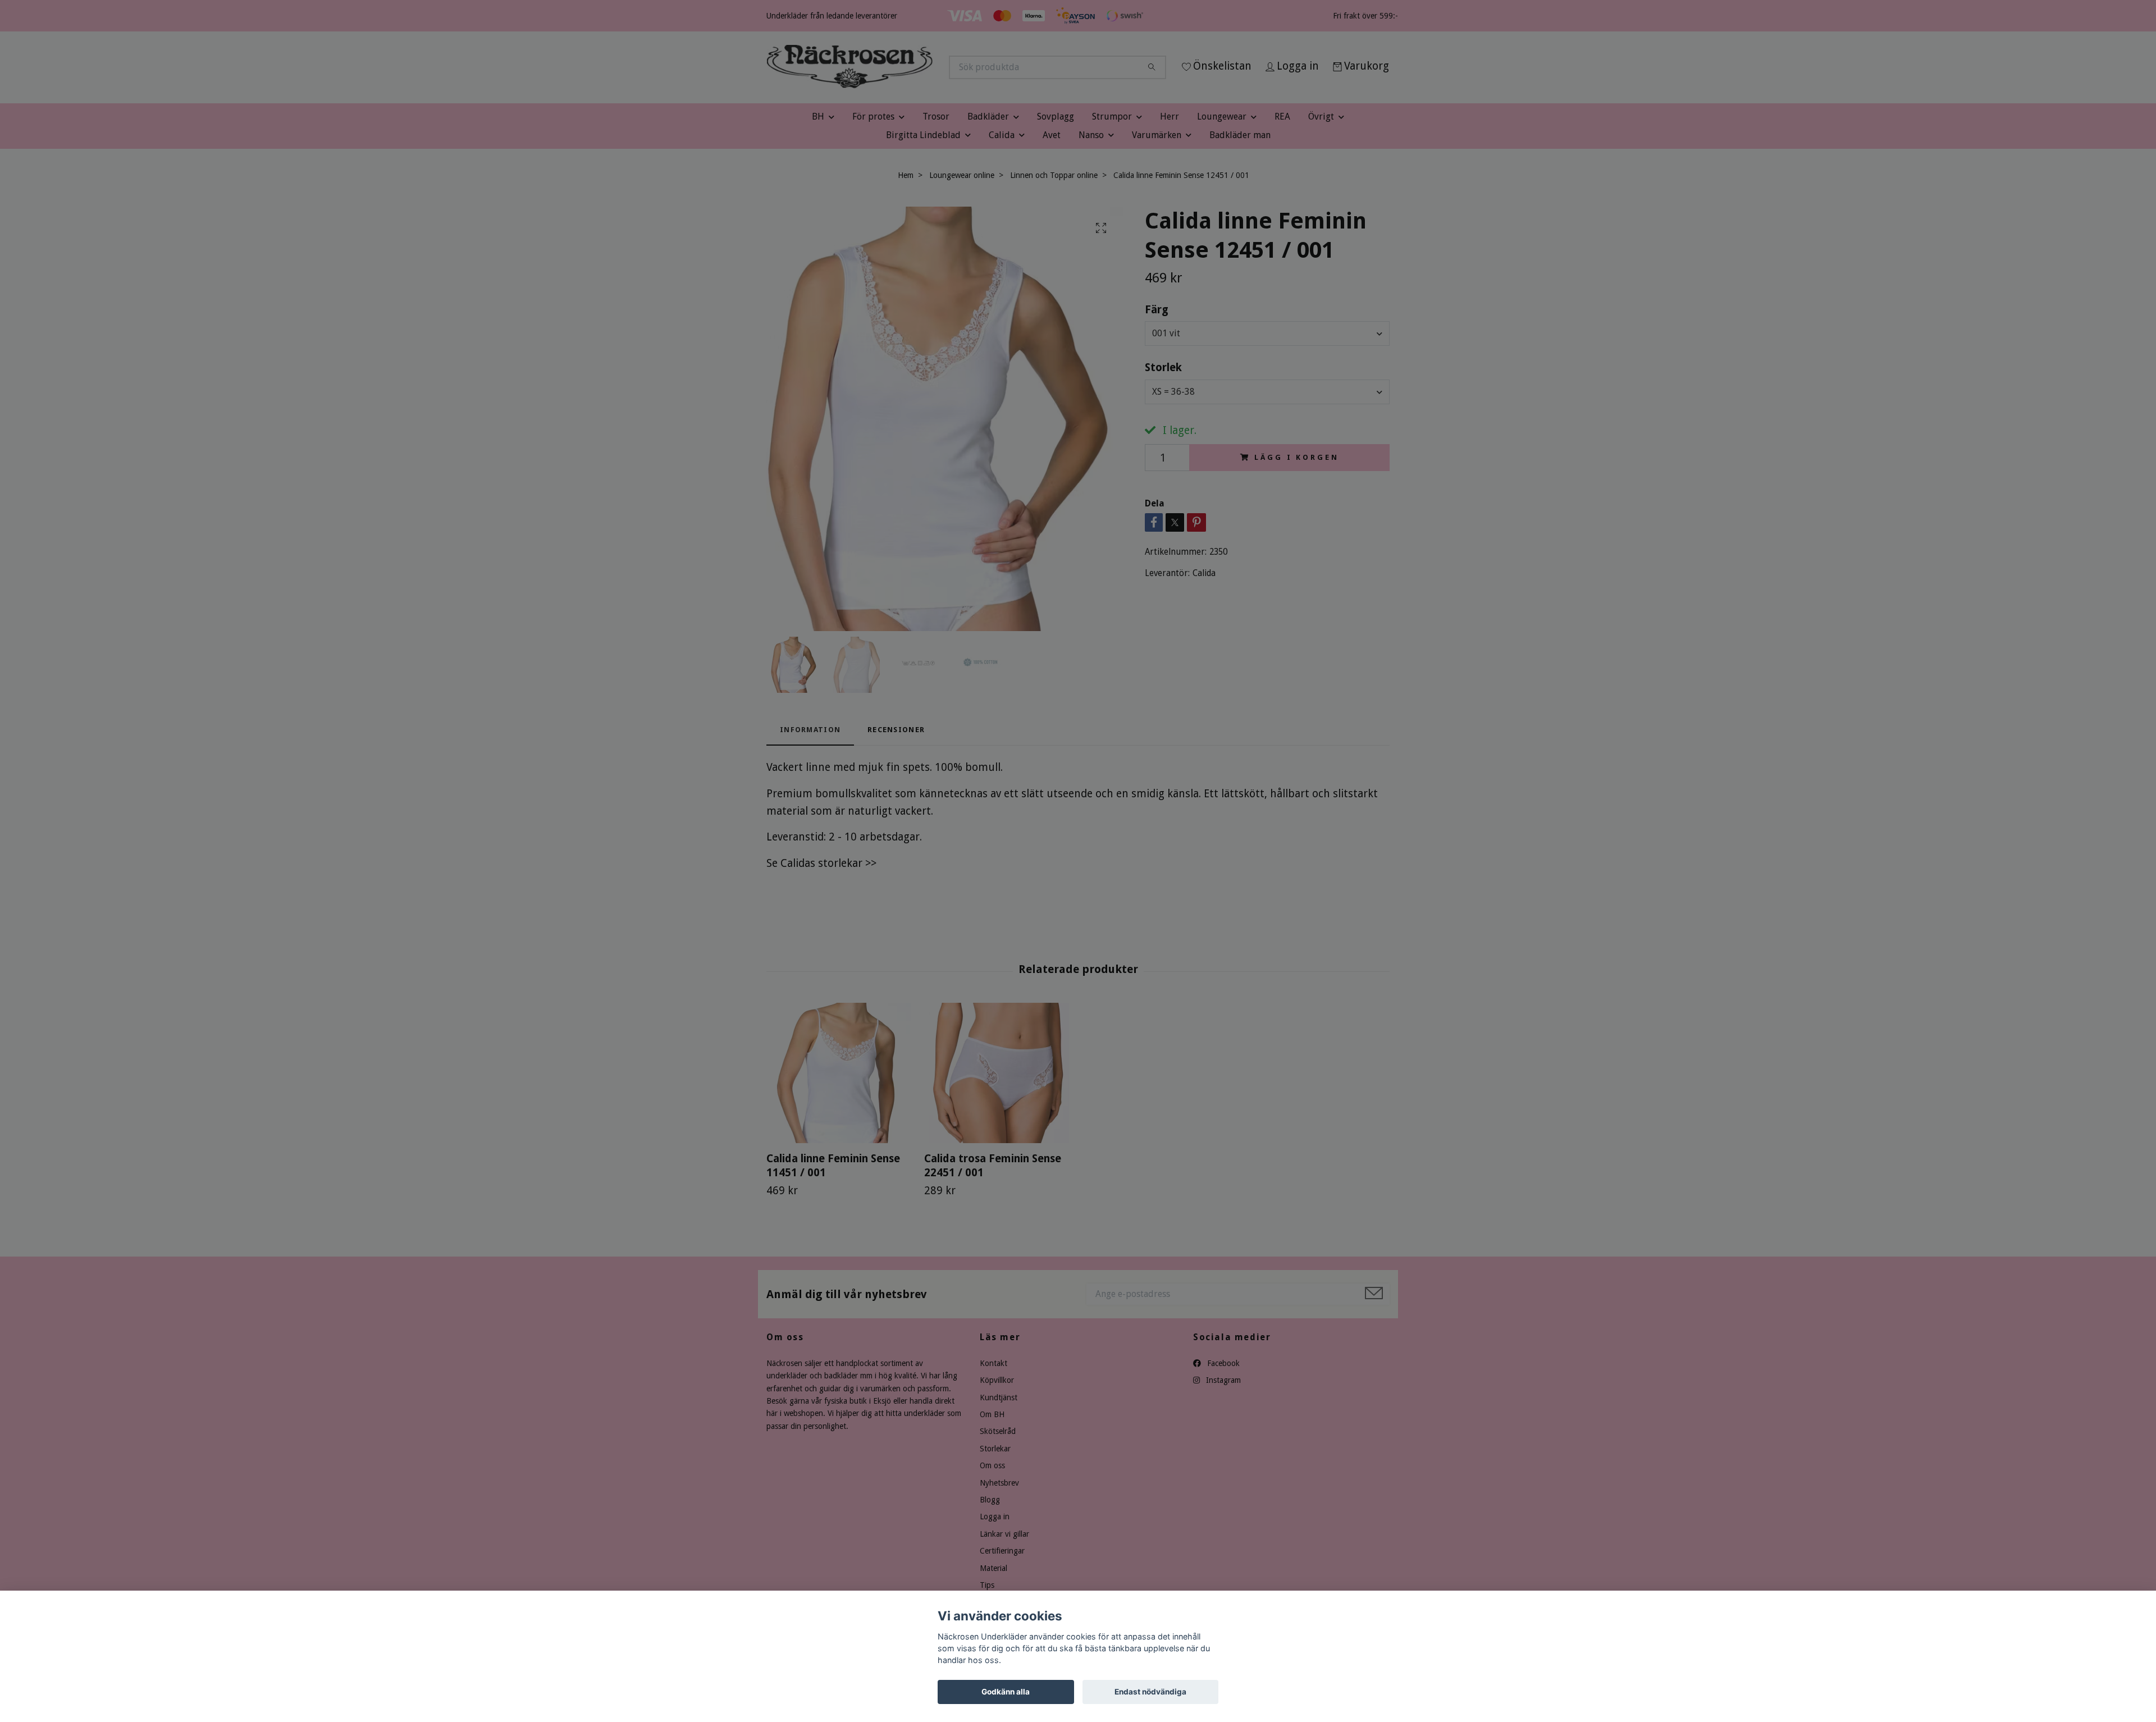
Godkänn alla (1006, 1692)
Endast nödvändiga (1150, 1692)
